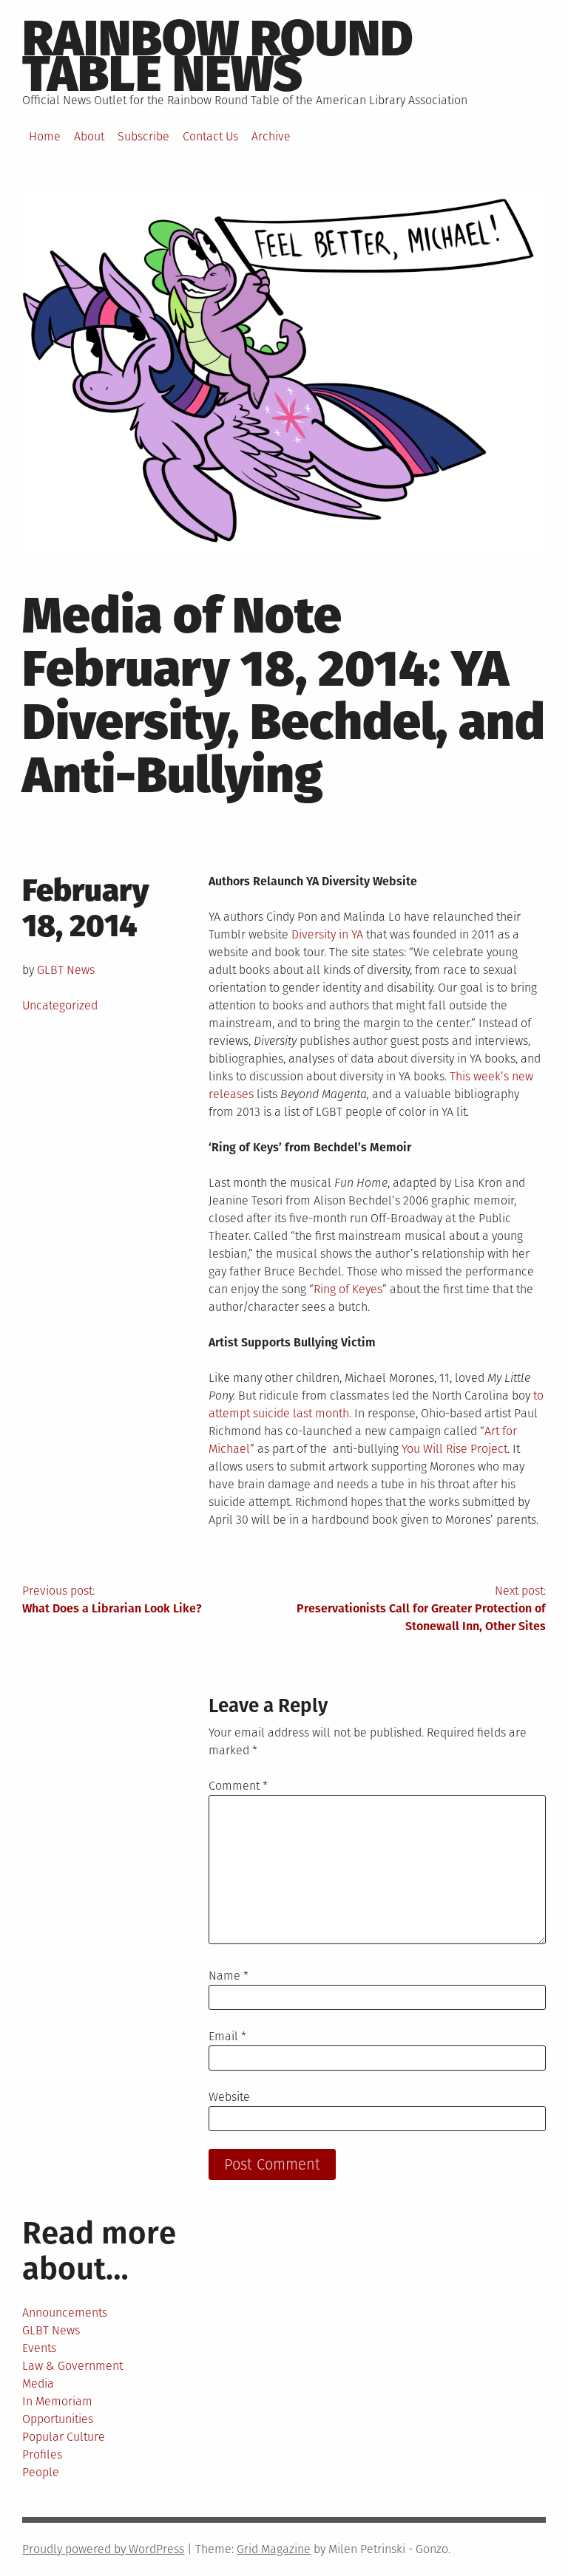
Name (229, 1976)
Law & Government (72, 2366)
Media (38, 2384)
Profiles (42, 2454)
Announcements (65, 2313)
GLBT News (66, 970)
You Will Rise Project (454, 1449)
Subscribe (143, 136)
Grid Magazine (274, 2549)
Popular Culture (64, 2437)
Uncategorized (60, 1005)
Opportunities (58, 2419)
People (41, 2472)
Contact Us (210, 136)
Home (45, 136)
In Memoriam (57, 2401)
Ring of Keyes (348, 1289)
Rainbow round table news (218, 56)
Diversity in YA (327, 934)
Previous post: (112, 1599)
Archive (271, 136)
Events (39, 2348)
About (89, 136)
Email (227, 2036)
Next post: (421, 1608)
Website (229, 2097)
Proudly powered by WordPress (103, 2549)
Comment (238, 1786)
